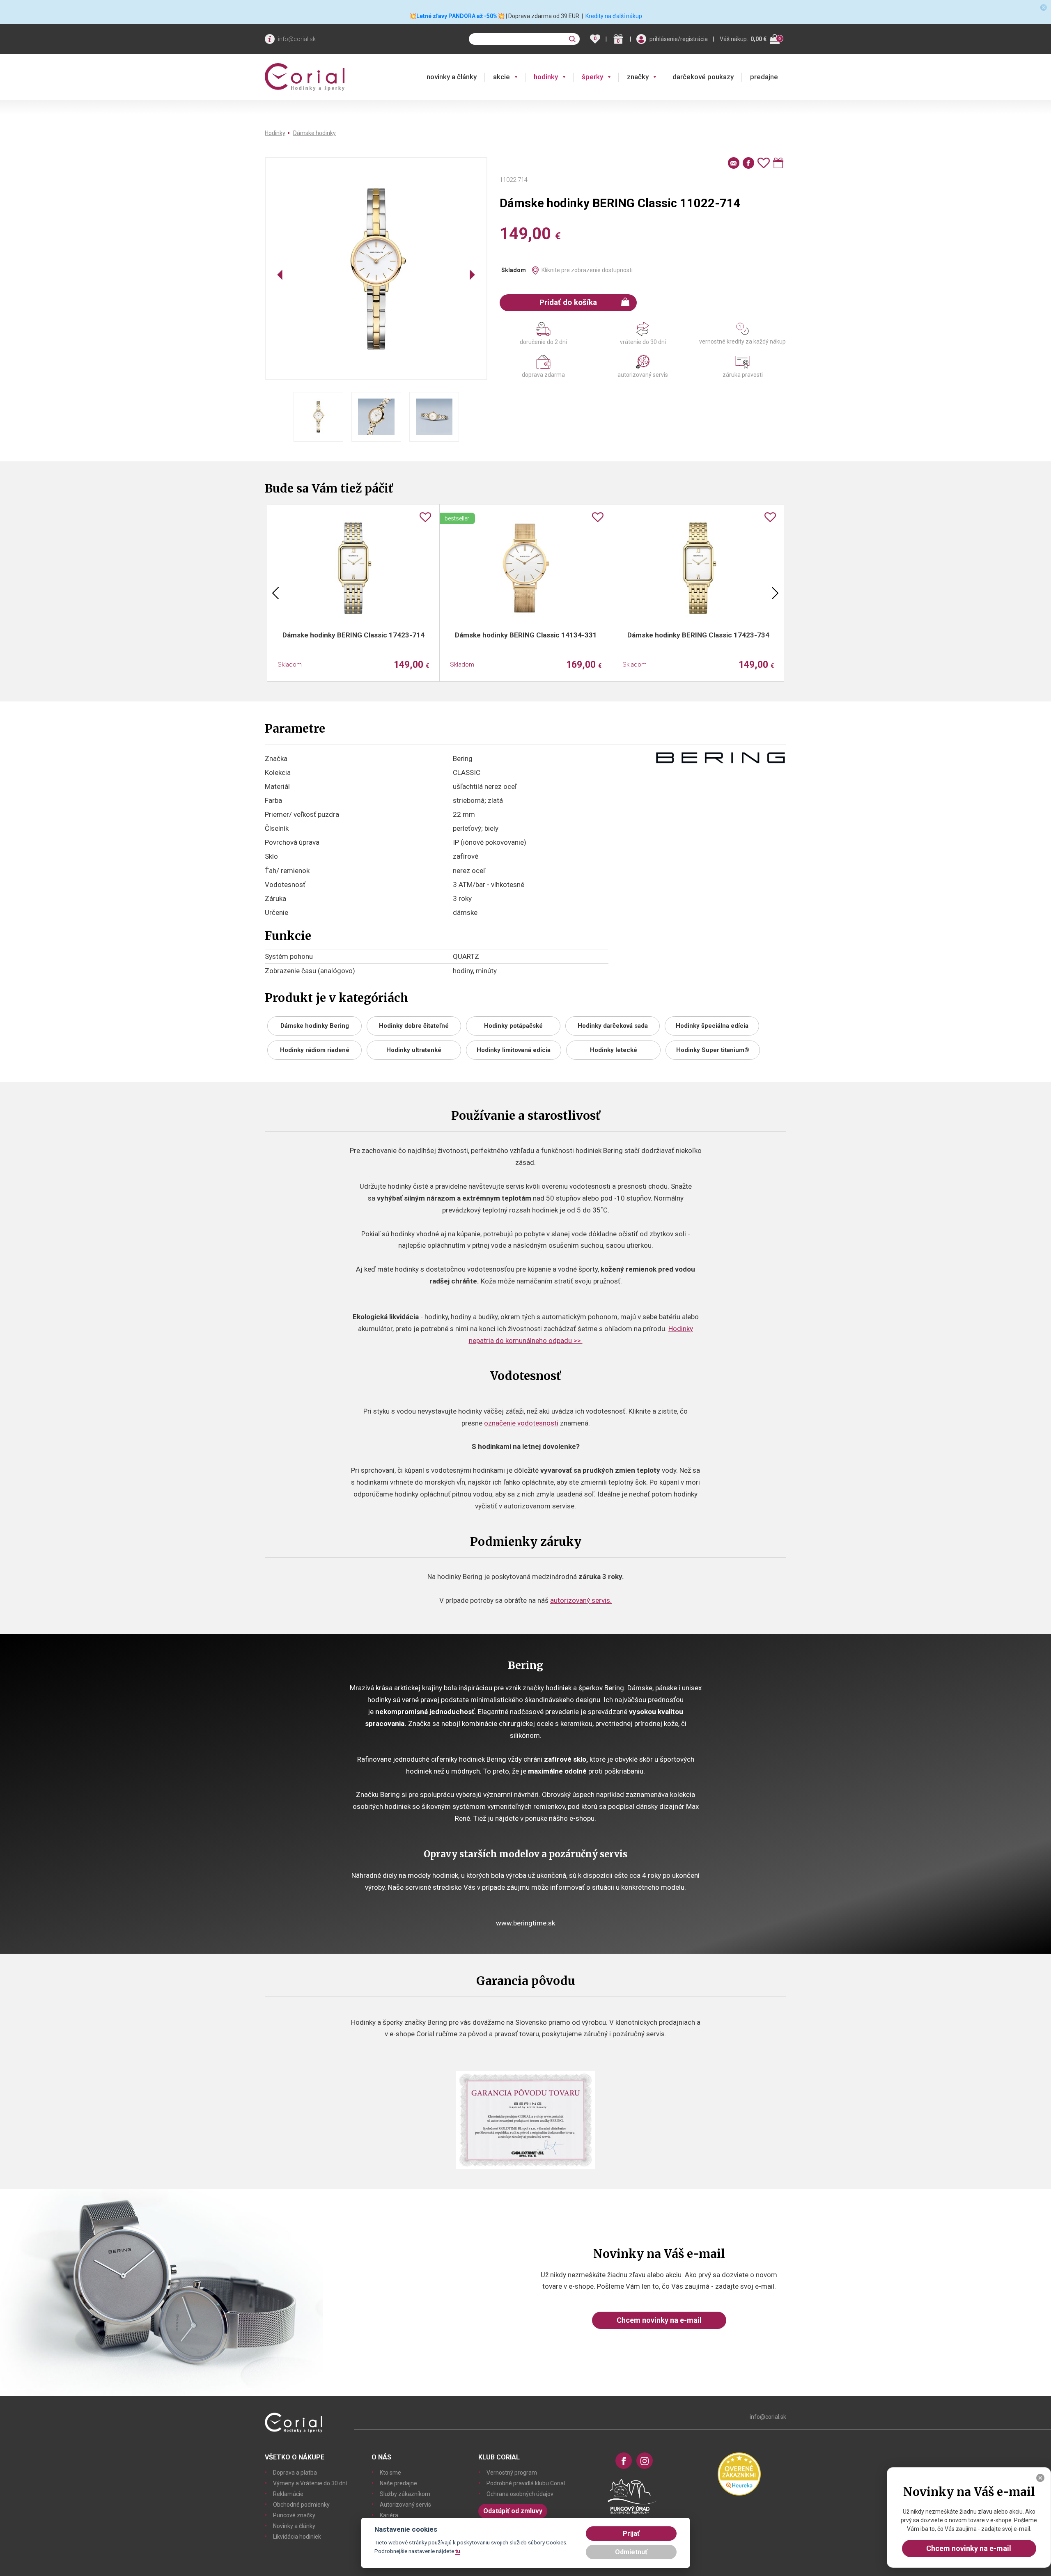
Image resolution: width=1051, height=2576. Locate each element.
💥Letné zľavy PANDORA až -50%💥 (457, 16)
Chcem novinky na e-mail (659, 2320)
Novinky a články (294, 2526)
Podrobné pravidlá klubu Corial (526, 2483)
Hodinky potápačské (513, 1026)
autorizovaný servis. (581, 1600)
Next (775, 593)
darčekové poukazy (703, 77)
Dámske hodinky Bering (315, 1026)
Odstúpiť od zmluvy (513, 2511)
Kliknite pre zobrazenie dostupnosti (587, 270)
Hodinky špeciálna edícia (712, 1026)
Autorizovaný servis (405, 2505)
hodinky (546, 77)
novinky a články (452, 77)
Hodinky (275, 133)
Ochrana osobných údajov (520, 2494)
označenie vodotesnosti (521, 1423)
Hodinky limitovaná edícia (514, 1050)
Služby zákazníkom (405, 2494)
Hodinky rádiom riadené (315, 1050)
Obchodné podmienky (301, 2505)
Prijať (631, 2534)
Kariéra (389, 2515)
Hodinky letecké (614, 1050)
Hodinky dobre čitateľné (414, 1026)
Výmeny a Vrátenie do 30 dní (310, 2483)
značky (638, 77)
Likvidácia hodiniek (297, 2537)
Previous (275, 593)
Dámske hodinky (314, 133)
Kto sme (390, 2473)
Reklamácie (288, 2494)
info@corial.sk (297, 39)
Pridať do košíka (568, 302)
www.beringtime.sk (525, 1923)
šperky (592, 77)
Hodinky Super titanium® (713, 1050)
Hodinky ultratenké (414, 1050)
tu (458, 2551)
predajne (764, 77)
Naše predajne (398, 2483)
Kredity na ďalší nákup (614, 16)
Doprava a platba (295, 2473)
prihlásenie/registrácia (679, 39)
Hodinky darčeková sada (613, 1026)
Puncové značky (294, 2515)
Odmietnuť (631, 2552)
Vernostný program (512, 2473)
